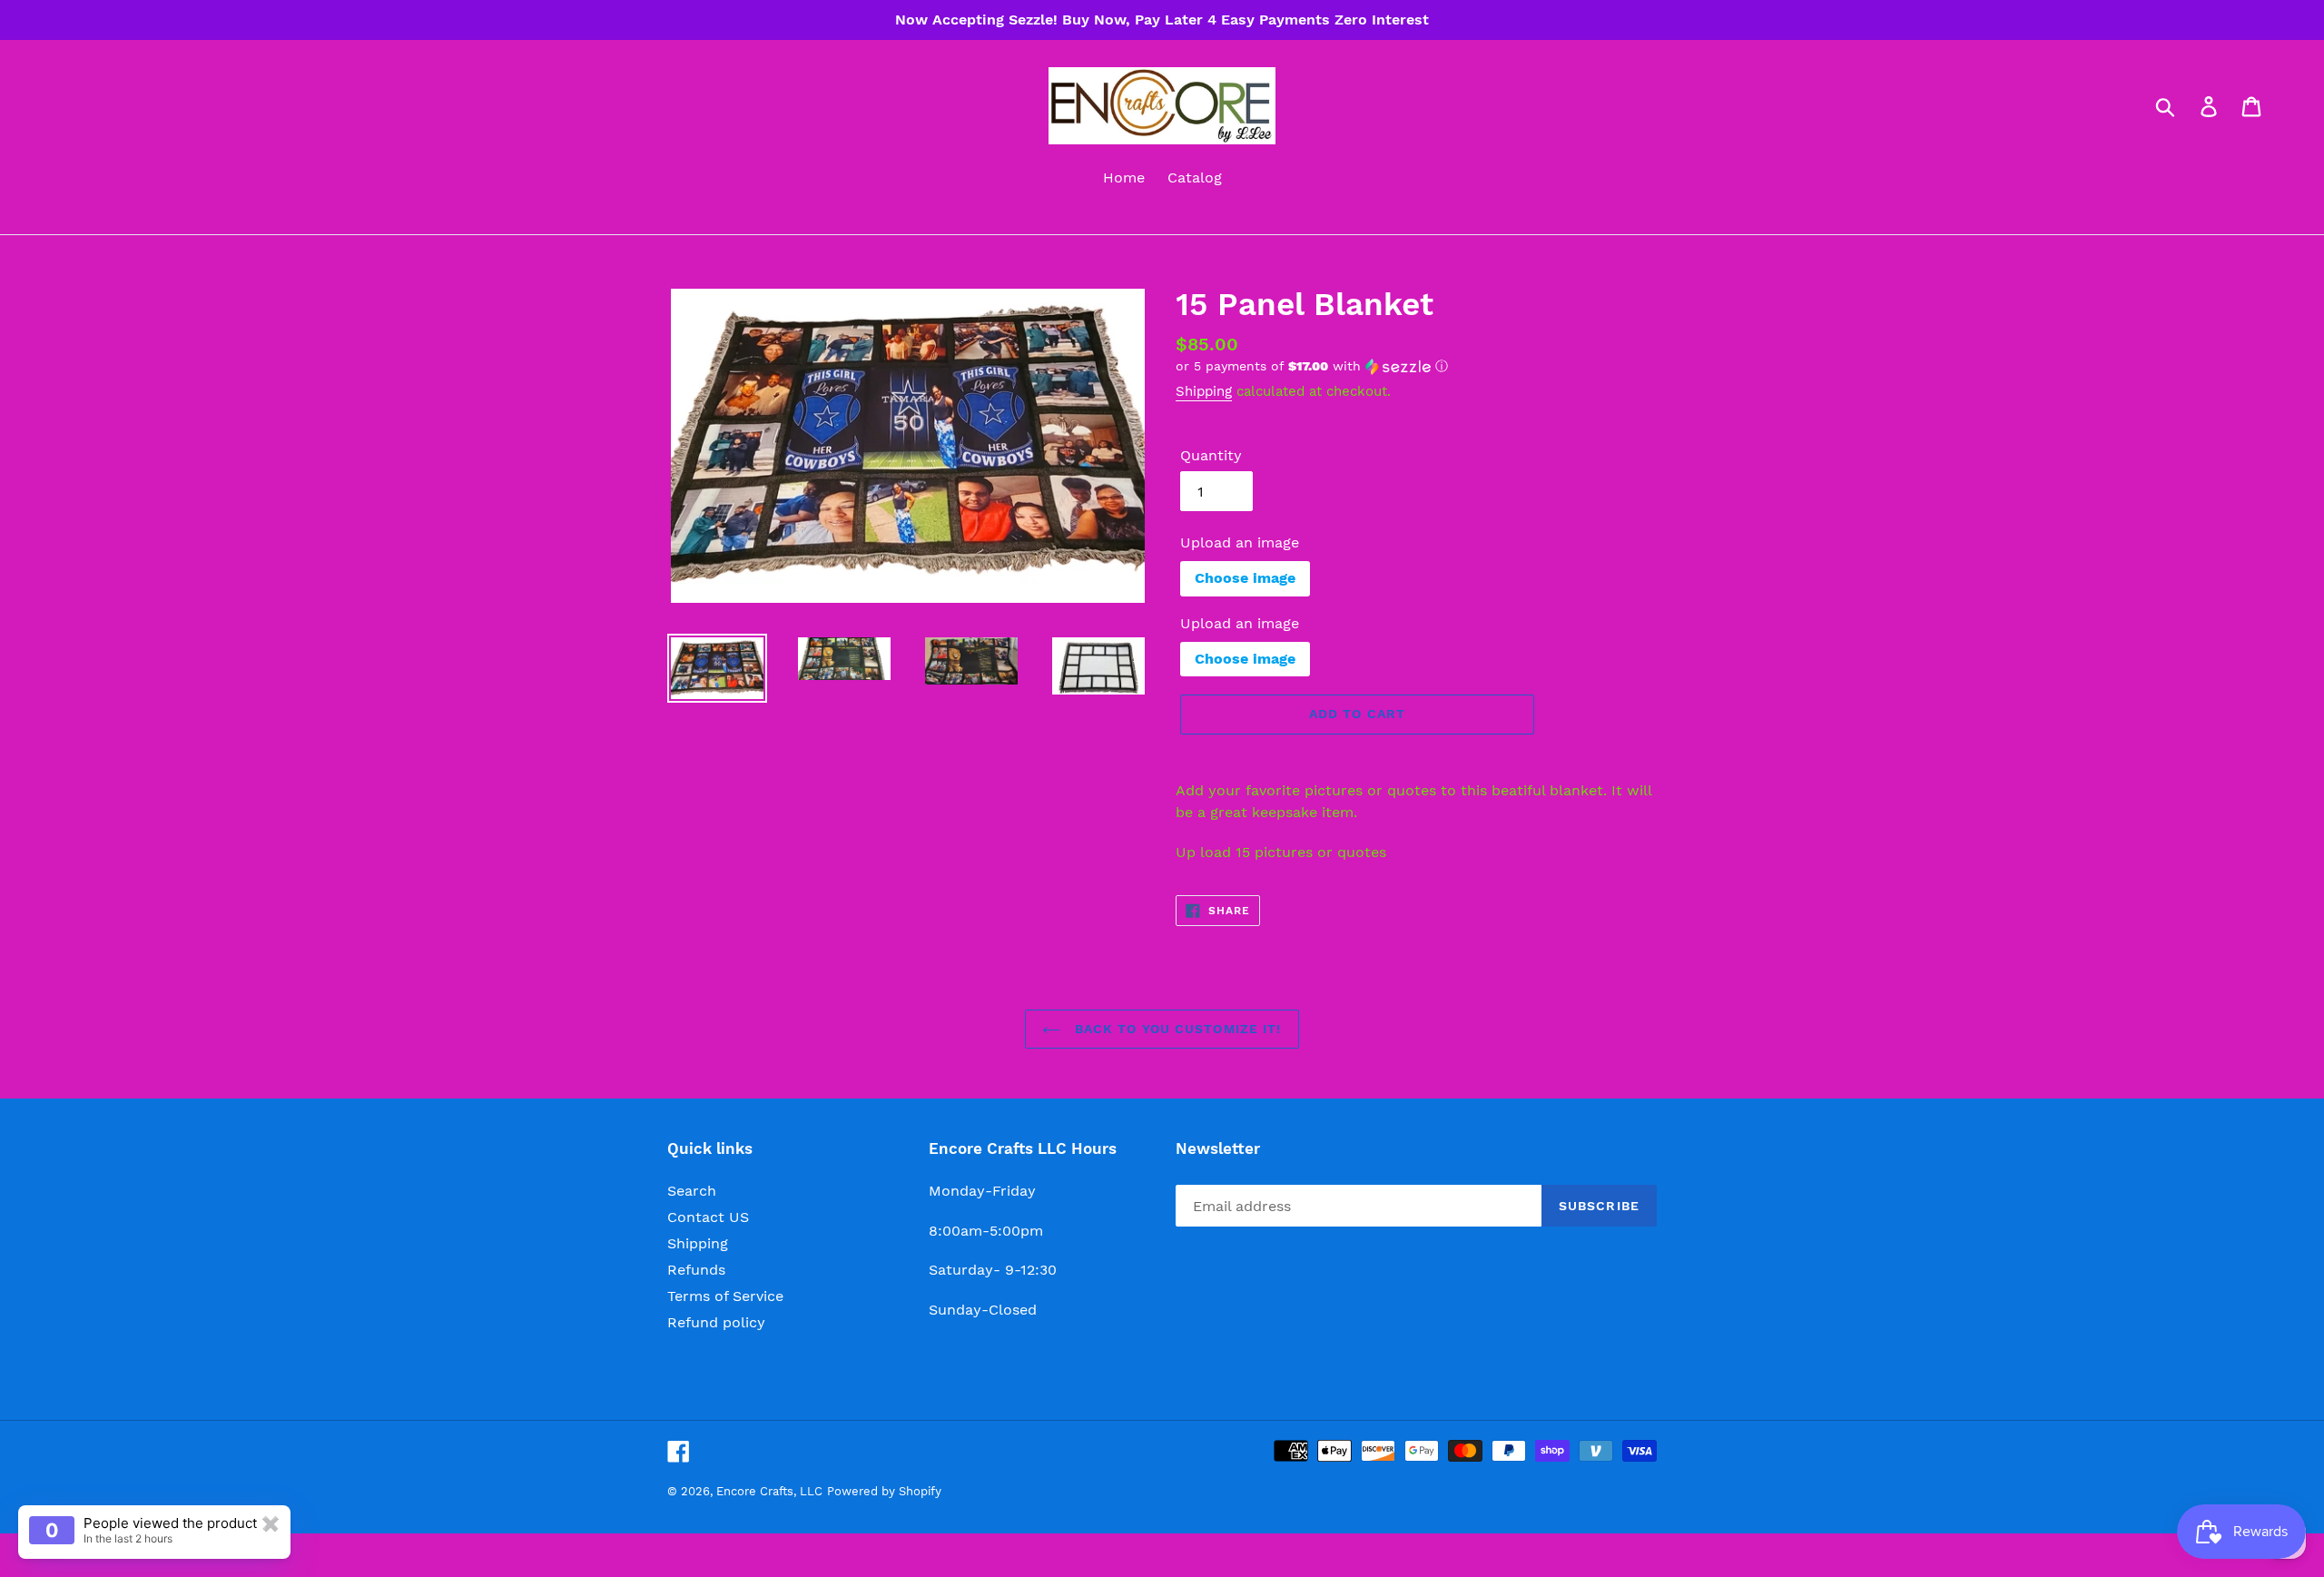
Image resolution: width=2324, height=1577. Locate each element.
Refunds (696, 1270)
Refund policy (716, 1322)
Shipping (1204, 391)
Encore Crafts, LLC (769, 1491)
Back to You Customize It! (1175, 1029)
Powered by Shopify (884, 1491)
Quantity (1211, 455)
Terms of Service (725, 1296)
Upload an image (1240, 542)
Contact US (708, 1217)
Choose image (1245, 578)
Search (692, 1191)
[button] (1416, 366)
